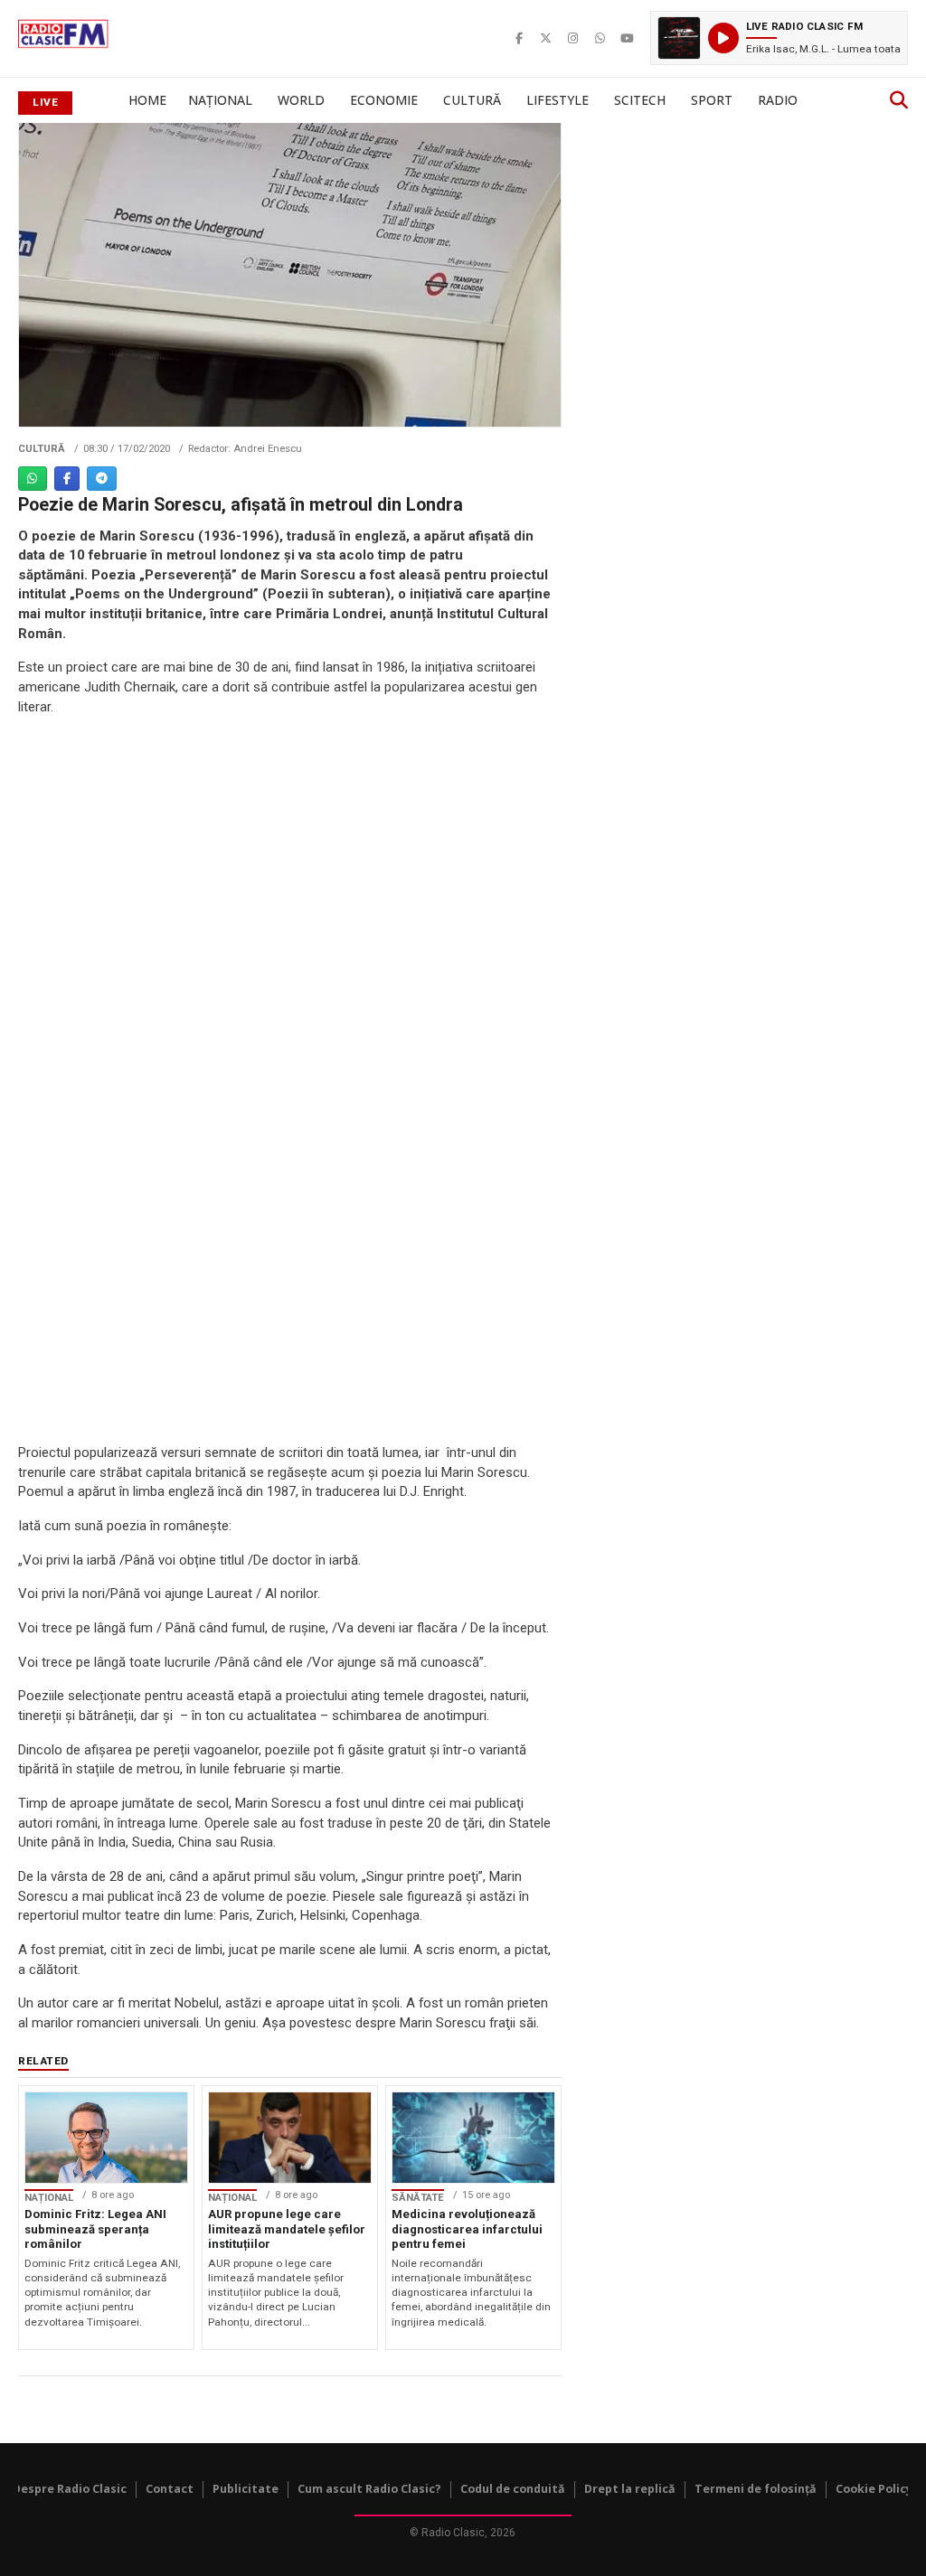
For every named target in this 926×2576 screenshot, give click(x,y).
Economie (384, 100)
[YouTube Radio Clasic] (628, 38)
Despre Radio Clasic (70, 2489)
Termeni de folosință (756, 2489)
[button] (779, 38)
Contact (170, 2489)
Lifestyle (557, 100)
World (301, 100)
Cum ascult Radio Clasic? (369, 2489)
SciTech (640, 100)
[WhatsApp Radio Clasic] (600, 38)
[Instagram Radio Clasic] (573, 38)
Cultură (472, 100)
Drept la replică (630, 2489)
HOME (147, 100)
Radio (778, 100)
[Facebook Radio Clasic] (519, 38)
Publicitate (246, 2489)
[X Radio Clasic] (546, 38)
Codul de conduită (513, 2489)
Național (220, 100)
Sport (712, 100)
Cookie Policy (874, 2489)
